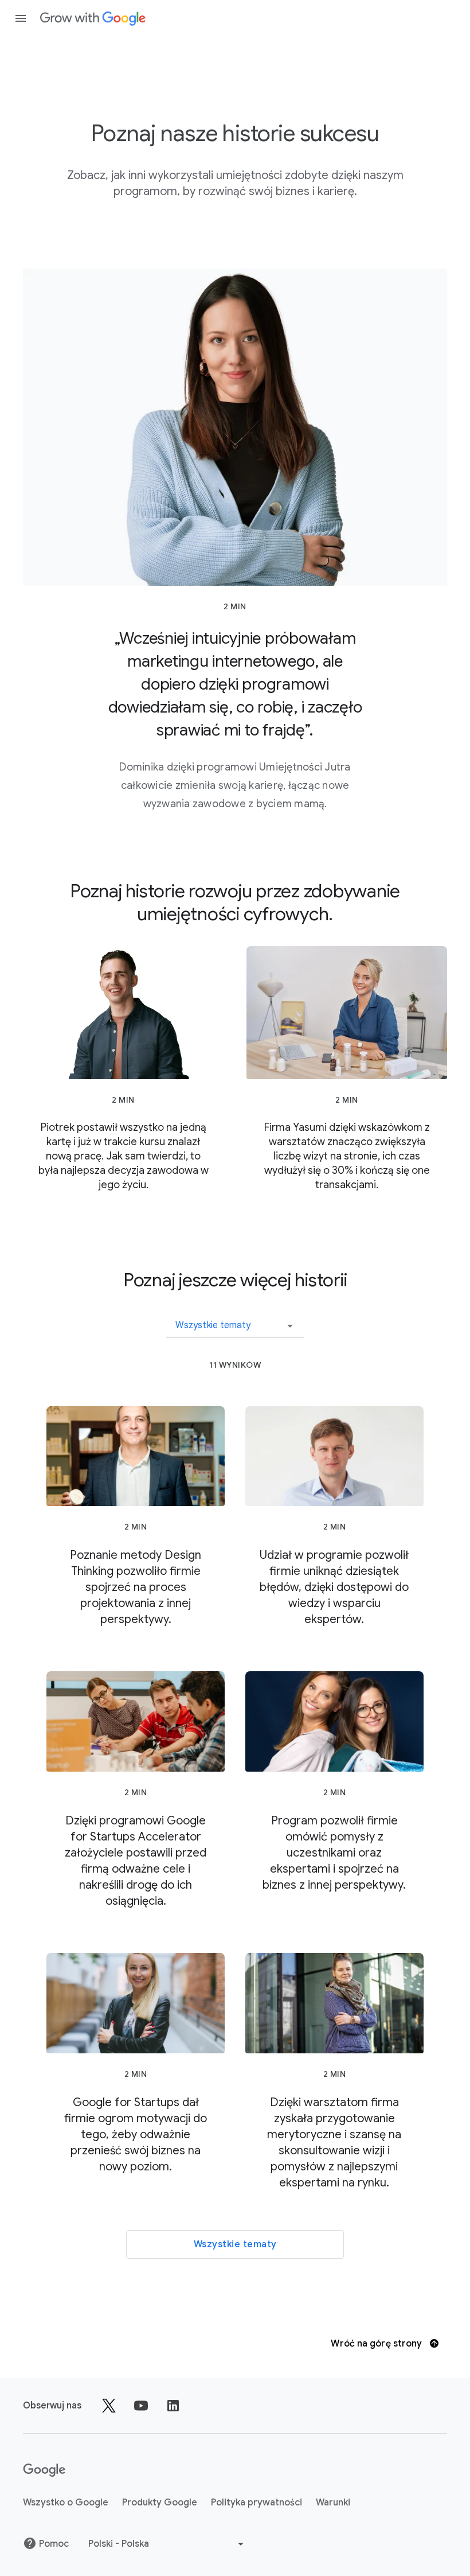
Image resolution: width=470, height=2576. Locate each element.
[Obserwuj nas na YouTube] (141, 2406)
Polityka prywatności (256, 2503)
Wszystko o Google (66, 2503)
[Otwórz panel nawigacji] (21, 18)
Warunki (333, 2503)
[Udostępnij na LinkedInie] (173, 2406)
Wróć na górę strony (377, 2344)
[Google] (93, 18)
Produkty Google (160, 2503)
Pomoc (54, 2544)
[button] (235, 1321)
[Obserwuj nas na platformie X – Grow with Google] (109, 2406)
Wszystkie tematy (235, 2244)
